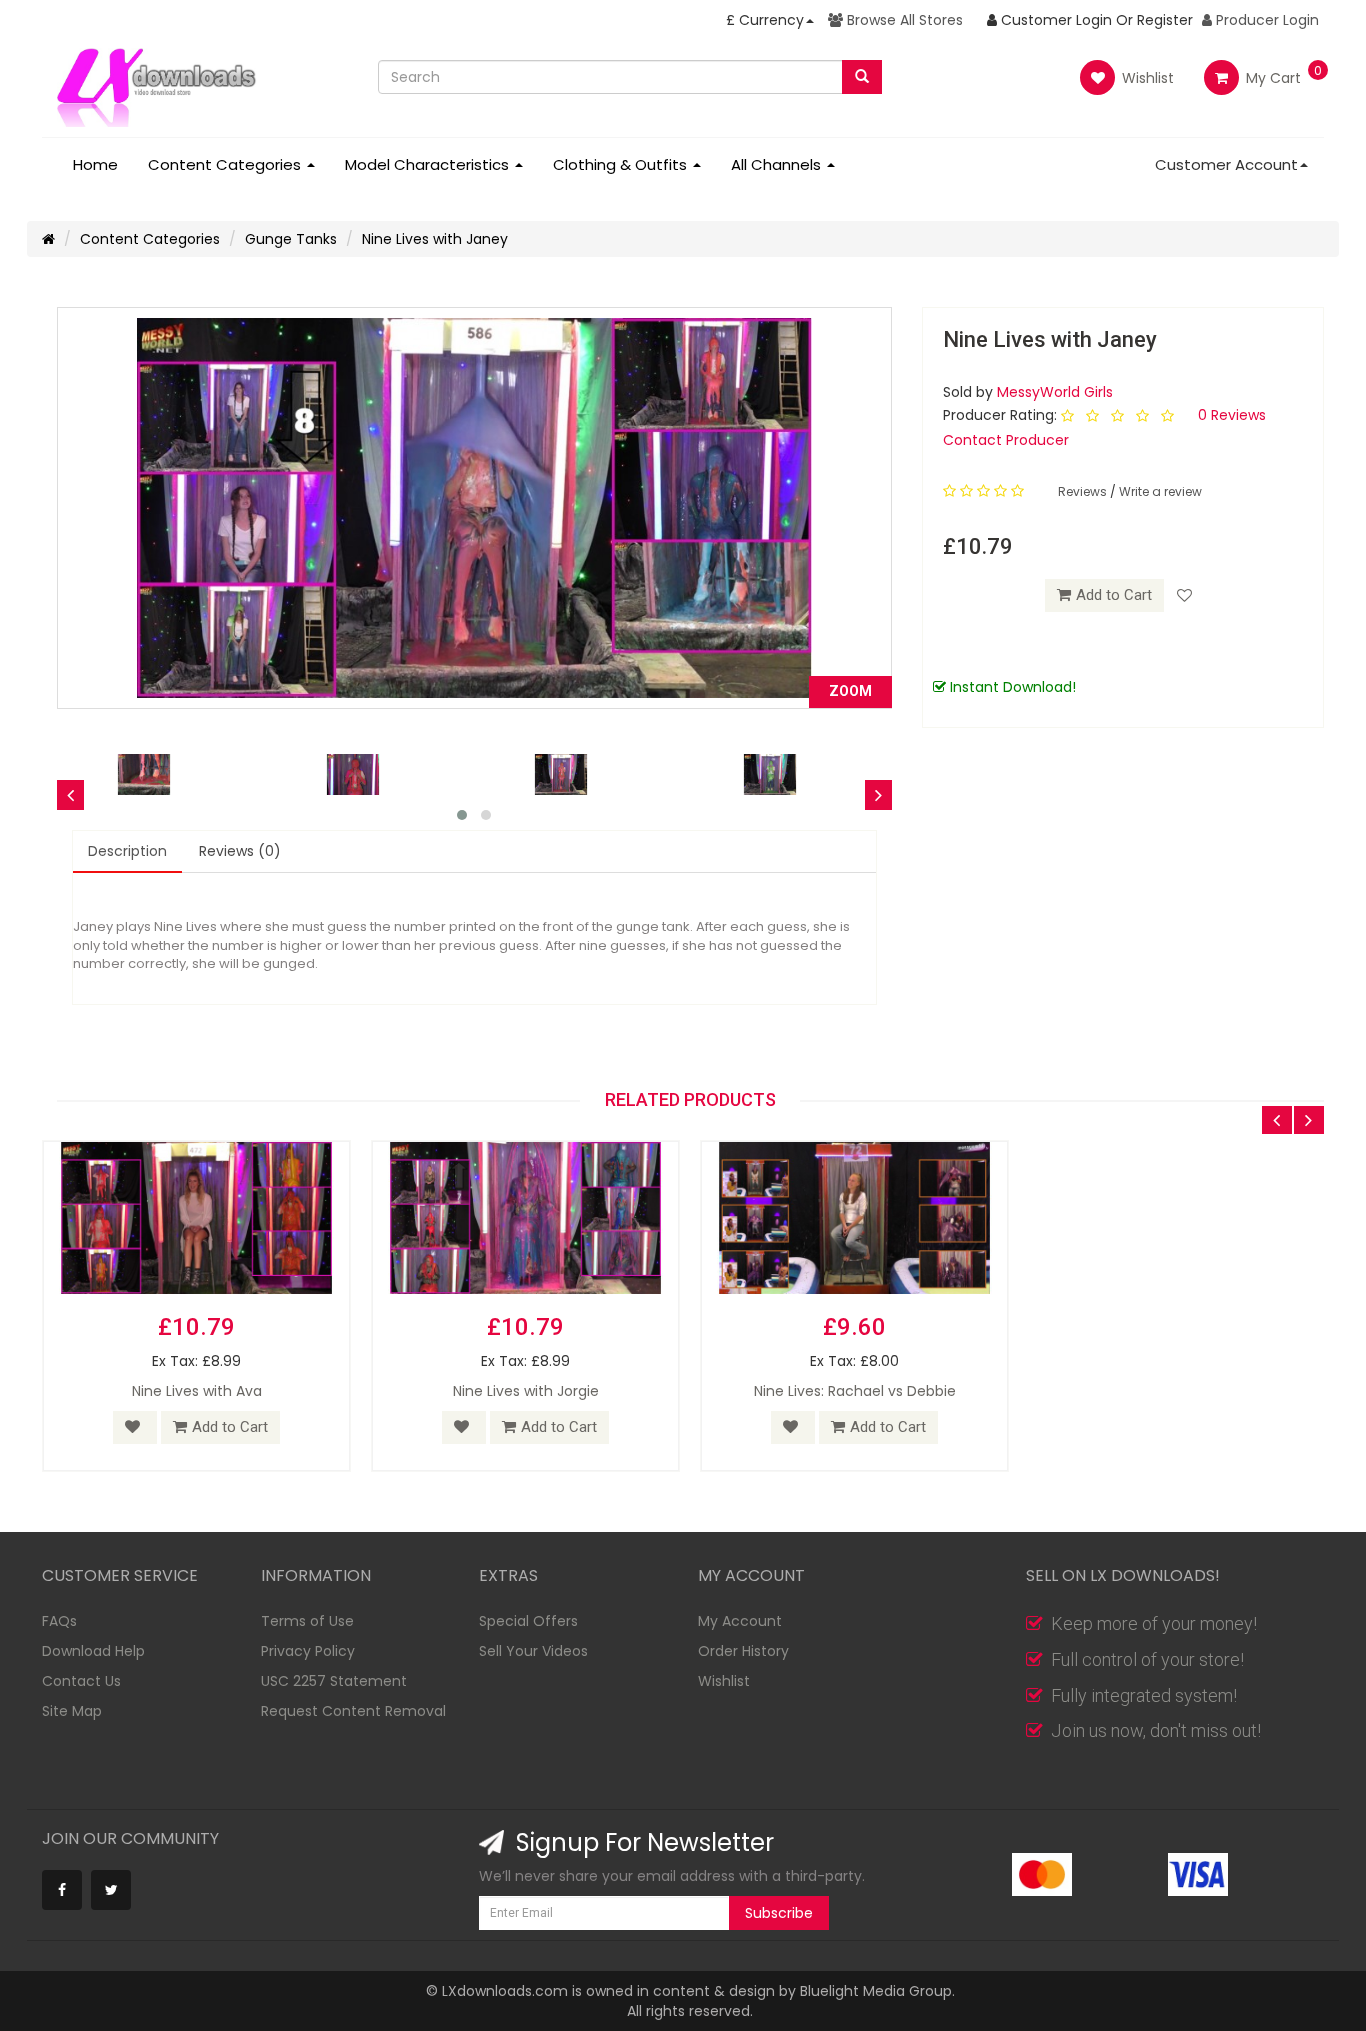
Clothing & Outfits (622, 164)
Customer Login (1054, 20)
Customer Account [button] (1226, 164)
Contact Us (81, 1681)
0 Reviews (1232, 415)
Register (1165, 20)
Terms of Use (307, 1621)
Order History (743, 1651)
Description (127, 851)
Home (95, 164)
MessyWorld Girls (1055, 392)
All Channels (778, 164)
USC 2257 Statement (334, 1681)
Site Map (72, 1711)
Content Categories (226, 164)
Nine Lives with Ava (197, 1391)
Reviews (1084, 491)
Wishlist (1146, 78)
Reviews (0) (240, 851)
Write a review (1160, 491)
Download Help (93, 1651)
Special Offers (528, 1621)
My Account (740, 1621)
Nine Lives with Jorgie (526, 1391)
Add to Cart (1114, 595)
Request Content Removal (353, 1711)
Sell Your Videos (533, 1651)
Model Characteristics (429, 164)
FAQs (59, 1621)
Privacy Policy (308, 1651)
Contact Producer (1006, 440)
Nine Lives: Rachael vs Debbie (855, 1391)
